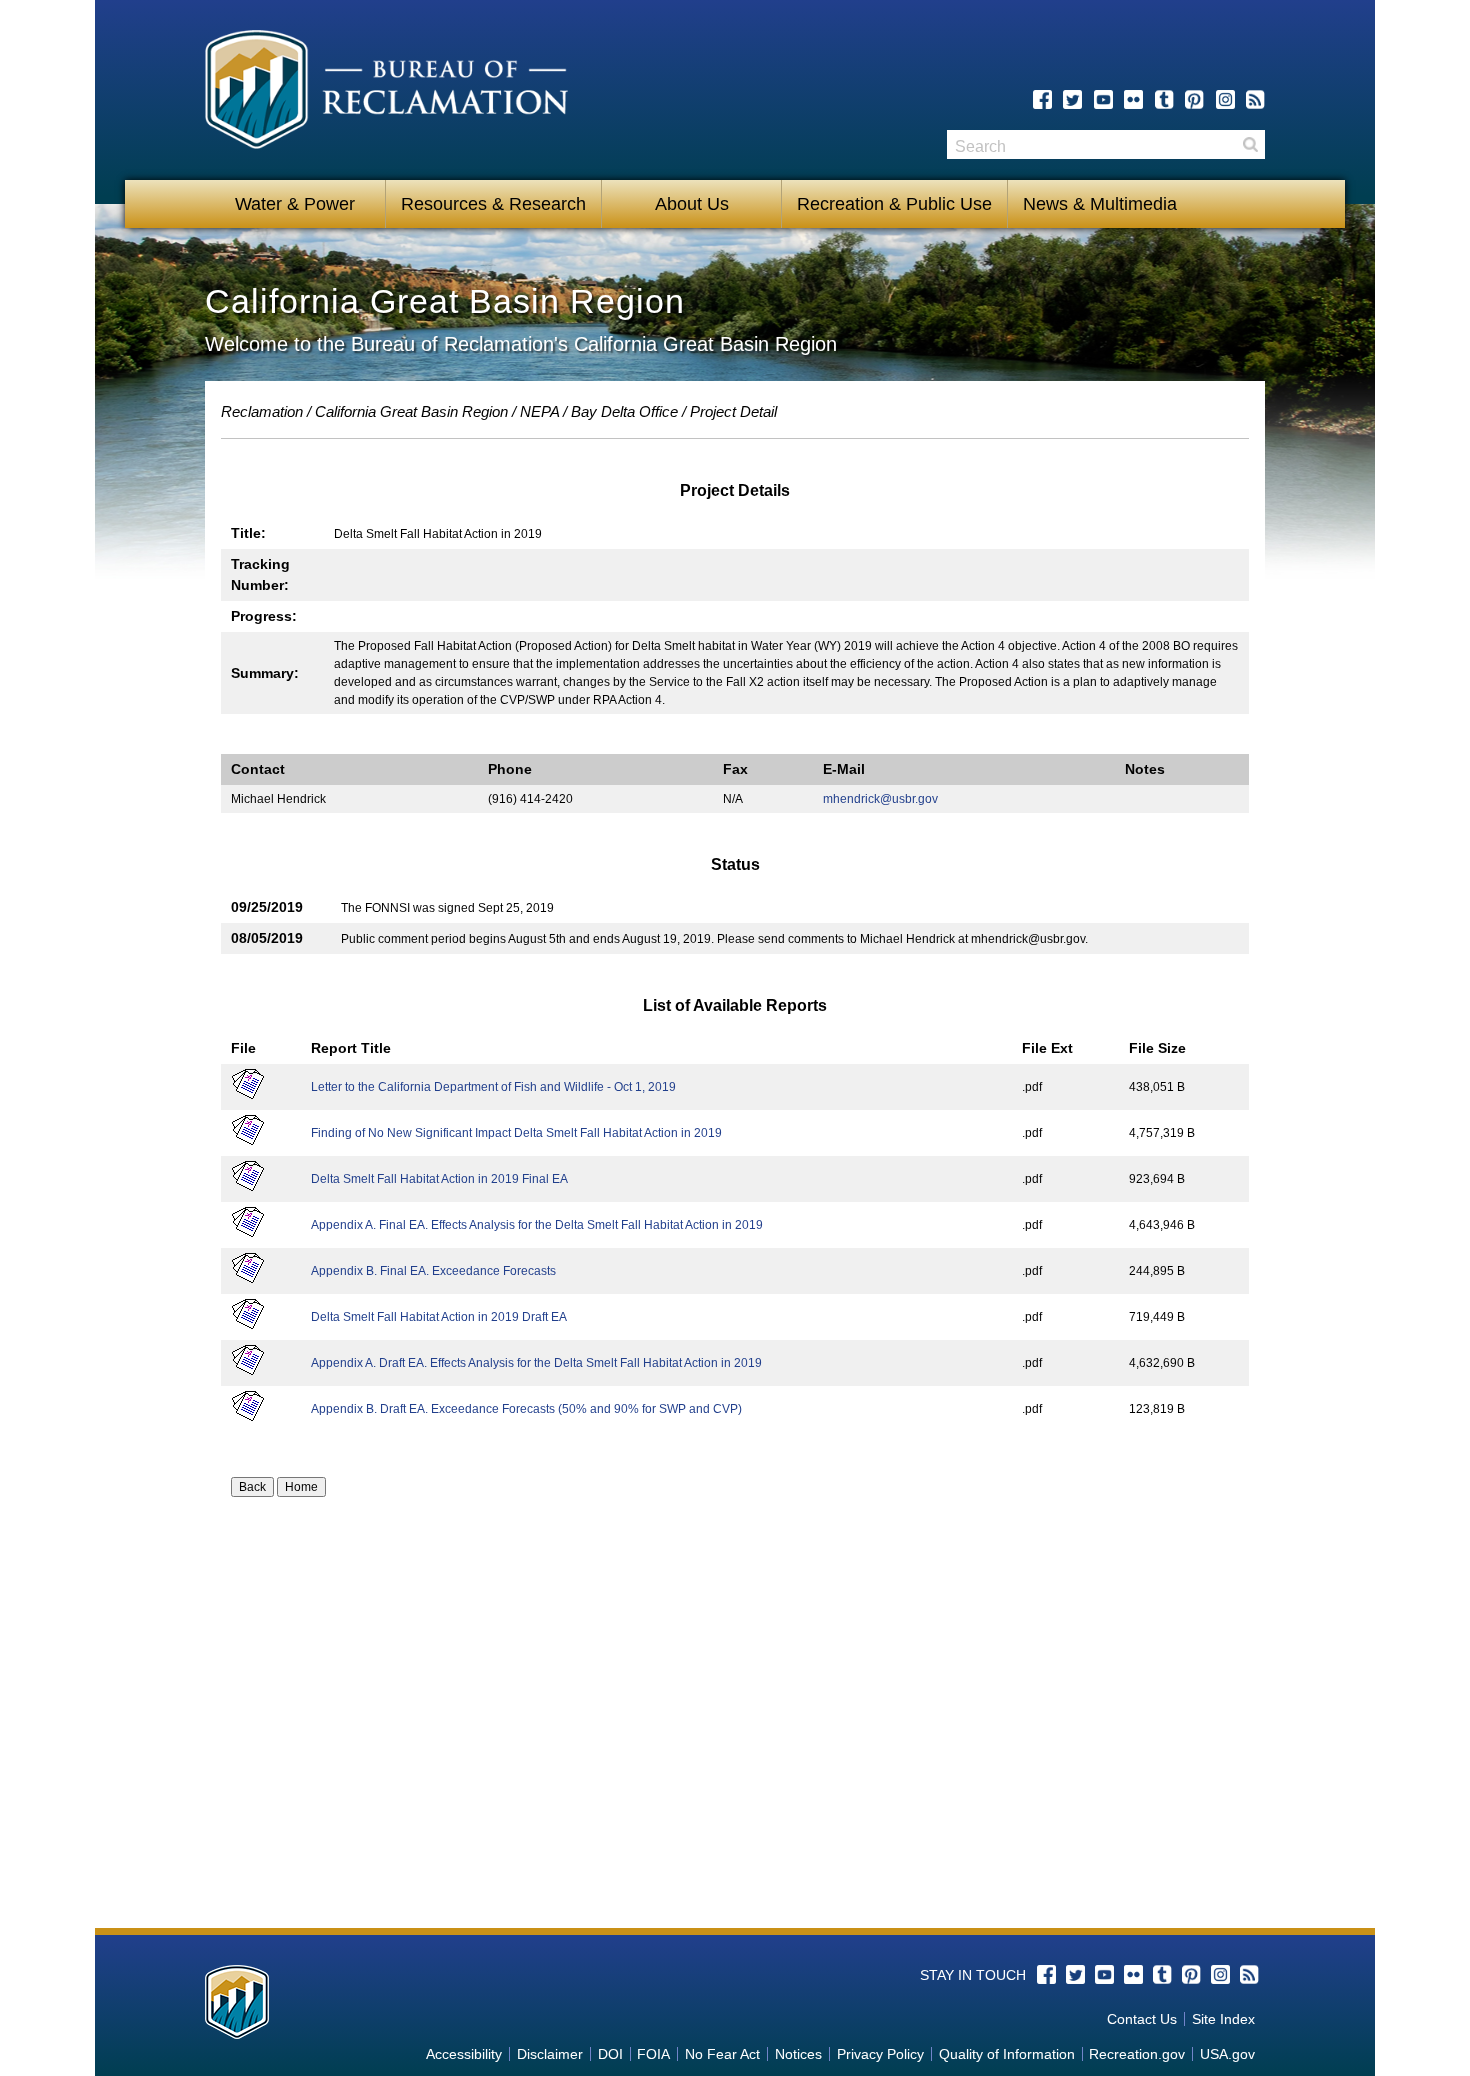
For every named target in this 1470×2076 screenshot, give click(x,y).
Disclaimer (550, 2054)
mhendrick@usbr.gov (880, 799)
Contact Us (1142, 2019)
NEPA (539, 411)
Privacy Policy (880, 2054)
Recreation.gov (1137, 2054)
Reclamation (262, 411)
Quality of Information (1007, 2054)
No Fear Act (722, 2054)
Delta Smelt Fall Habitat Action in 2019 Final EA (439, 1179)
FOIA (653, 2054)
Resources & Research (493, 204)
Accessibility (464, 2054)
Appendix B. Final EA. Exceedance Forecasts (433, 1271)
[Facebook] (1042, 99)
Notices (798, 2054)
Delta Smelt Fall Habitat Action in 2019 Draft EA (439, 1317)
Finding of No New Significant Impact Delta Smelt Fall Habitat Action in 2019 (516, 1133)
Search (1250, 144)
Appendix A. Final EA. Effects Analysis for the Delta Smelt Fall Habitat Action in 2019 (537, 1225)
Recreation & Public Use (894, 204)
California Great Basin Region (411, 411)
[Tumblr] (1164, 99)
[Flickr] (1133, 99)
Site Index (1223, 2019)
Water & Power (295, 204)
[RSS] (1255, 99)
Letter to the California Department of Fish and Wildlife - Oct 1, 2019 (493, 1087)
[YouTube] (1103, 99)
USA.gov (1227, 2054)
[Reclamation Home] (386, 93)
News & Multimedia (1100, 204)
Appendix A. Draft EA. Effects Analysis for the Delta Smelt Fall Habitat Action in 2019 (536, 1363)
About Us (692, 204)
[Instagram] (1225, 99)
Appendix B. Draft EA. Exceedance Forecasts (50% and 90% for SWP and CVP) (526, 1409)
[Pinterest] (1194, 99)
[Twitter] (1072, 99)
